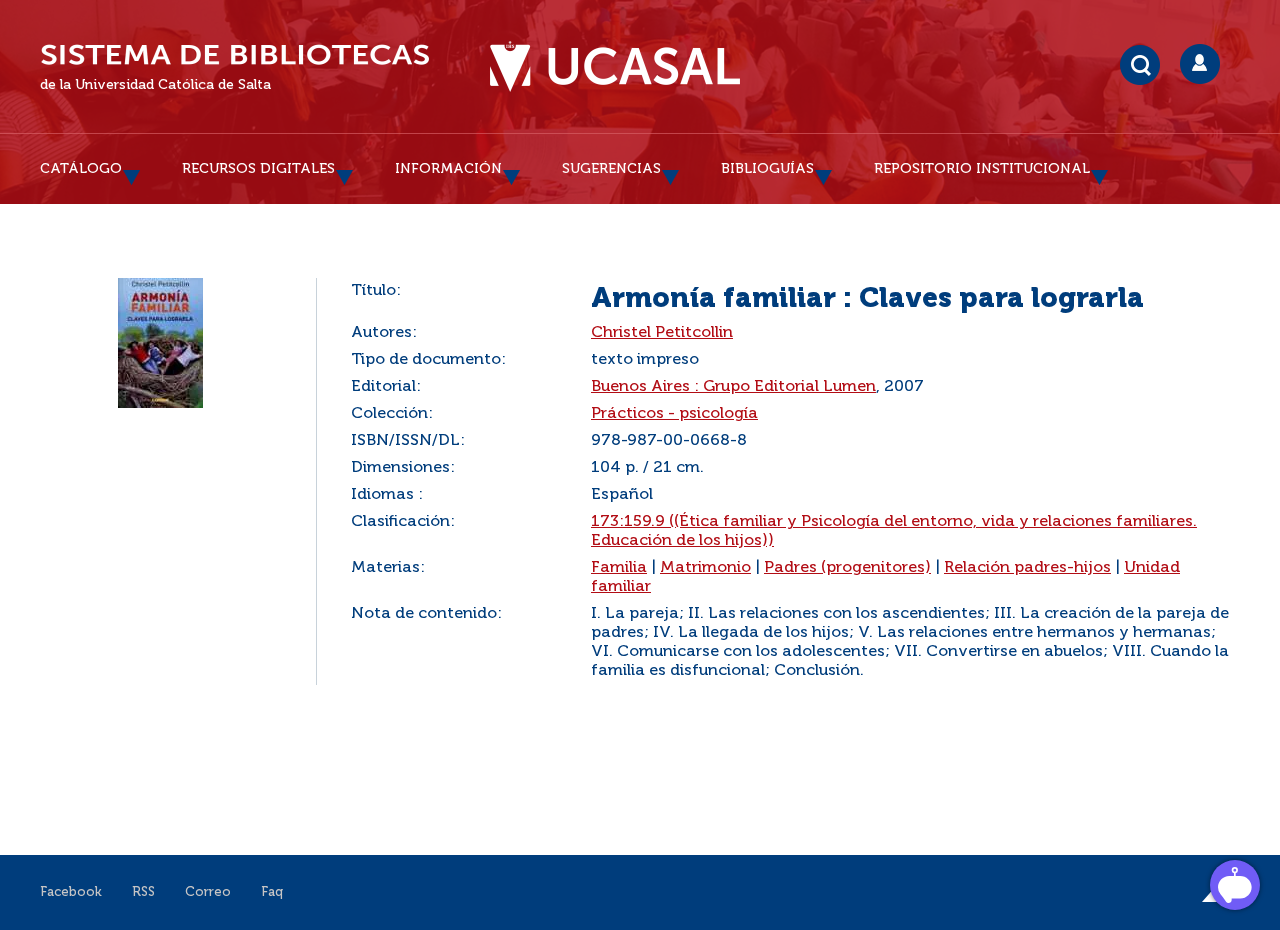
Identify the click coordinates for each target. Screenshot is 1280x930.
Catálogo (81, 169)
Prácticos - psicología (674, 414)
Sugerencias (611, 169)
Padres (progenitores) (847, 568)
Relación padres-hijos (1027, 568)
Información (448, 169)
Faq (272, 892)
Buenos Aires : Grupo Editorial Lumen (733, 387)
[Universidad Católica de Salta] (615, 67)
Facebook (71, 892)
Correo (208, 892)
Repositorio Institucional (982, 169)
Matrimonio (705, 568)
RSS (143, 892)
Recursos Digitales (258, 169)
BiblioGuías (767, 169)
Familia (619, 568)
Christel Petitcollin (662, 333)
